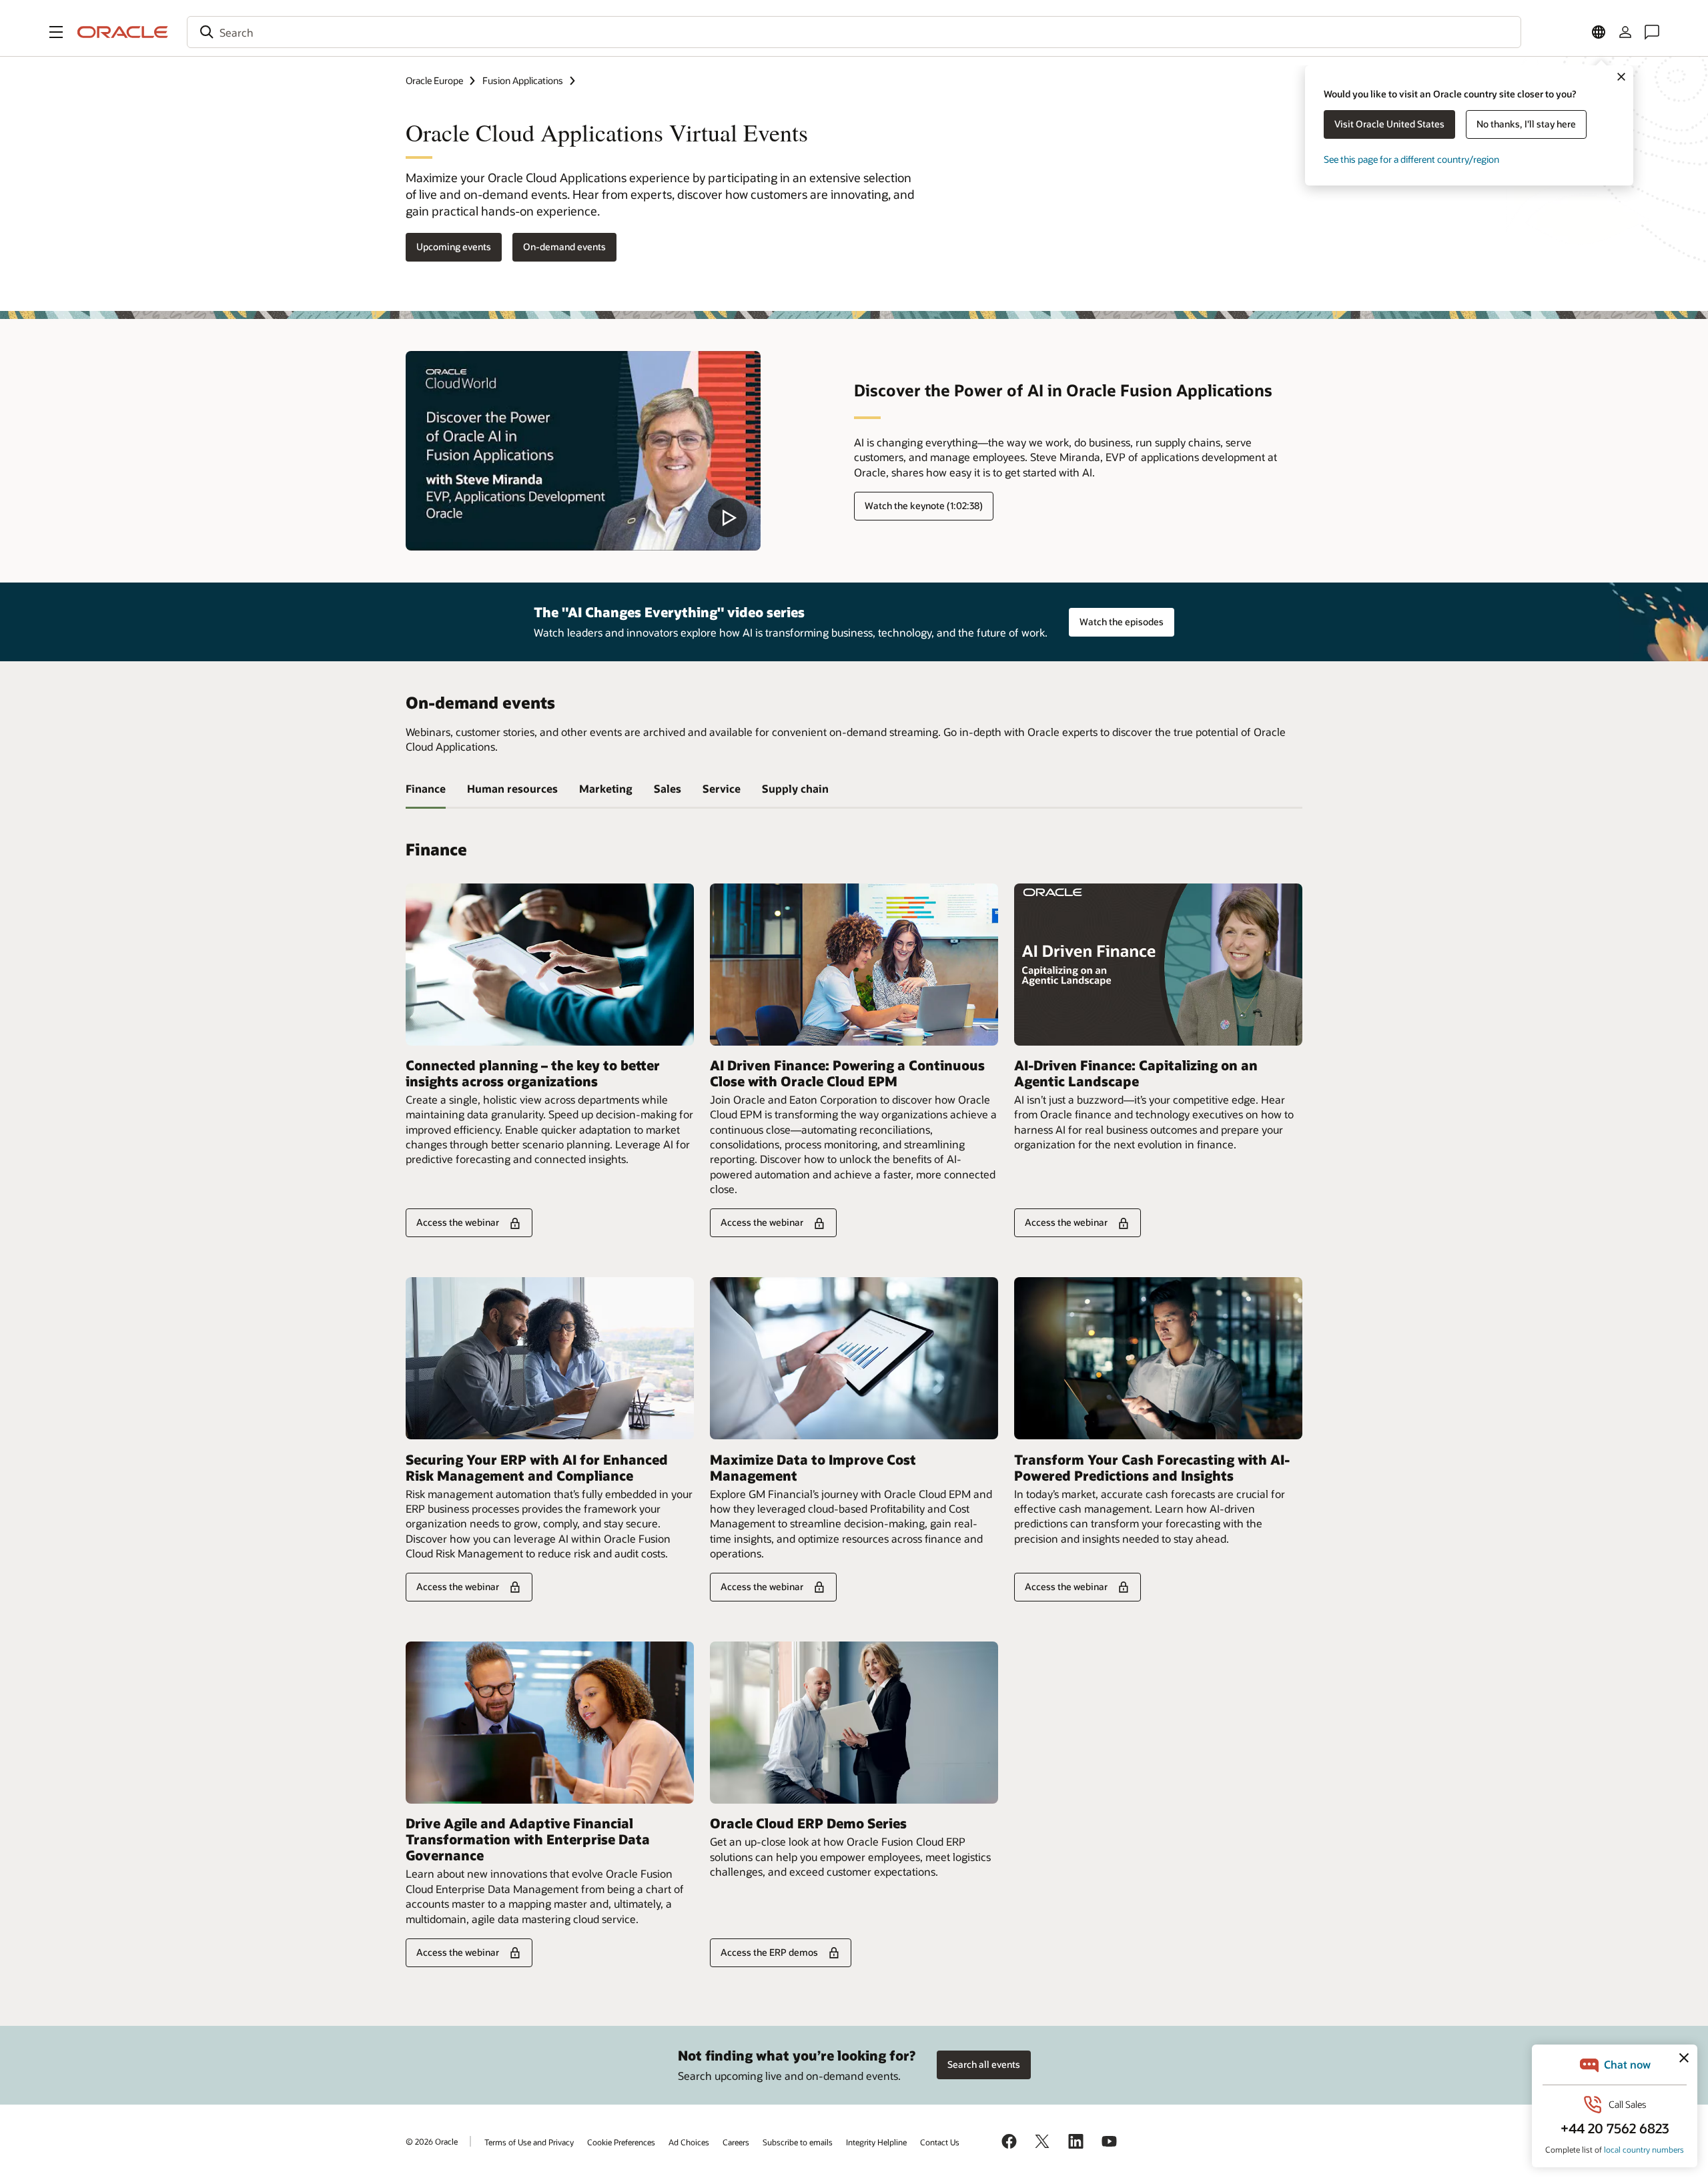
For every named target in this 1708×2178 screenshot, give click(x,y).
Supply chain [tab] (795, 788)
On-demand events (564, 247)
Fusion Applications (523, 80)
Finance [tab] (426, 788)
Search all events (984, 2064)
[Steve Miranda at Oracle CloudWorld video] (583, 451)
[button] (56, 32)
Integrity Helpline (876, 2142)
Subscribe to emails (798, 2142)
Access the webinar (458, 1222)
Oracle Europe (434, 80)
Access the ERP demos (769, 1952)
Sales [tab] (668, 788)
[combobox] (854, 32)
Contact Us (940, 2142)
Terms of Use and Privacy (529, 2142)
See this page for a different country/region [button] (1411, 159)
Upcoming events (454, 247)
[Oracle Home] (123, 32)
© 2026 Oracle (432, 2141)
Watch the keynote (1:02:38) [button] (924, 505)
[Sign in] (1625, 32)
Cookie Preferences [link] (621, 2142)
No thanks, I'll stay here (1526, 124)
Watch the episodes (1122, 622)
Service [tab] (722, 788)
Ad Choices (689, 2142)
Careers (736, 2142)
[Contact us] (1652, 32)
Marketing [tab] (606, 788)
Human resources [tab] (512, 788)
